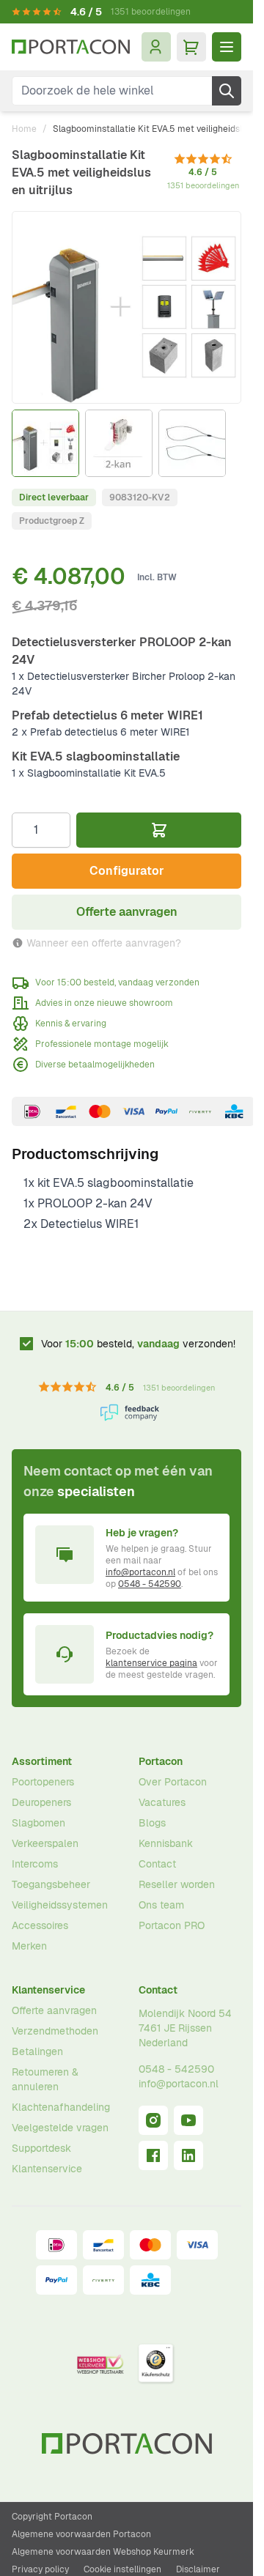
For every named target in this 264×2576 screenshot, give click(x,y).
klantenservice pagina (151, 1663)
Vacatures (162, 1802)
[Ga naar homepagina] (71, 47)
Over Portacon (173, 1782)
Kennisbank (166, 1843)
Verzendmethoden (55, 2031)
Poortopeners (43, 1782)
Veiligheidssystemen (60, 1905)
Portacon (161, 1761)
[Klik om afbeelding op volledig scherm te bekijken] (126, 307)
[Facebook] (153, 2155)
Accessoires (40, 1925)
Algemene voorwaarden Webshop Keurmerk (103, 2552)
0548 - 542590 (150, 1584)
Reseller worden (177, 1884)
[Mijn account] (156, 47)
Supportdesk (41, 2148)
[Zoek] (227, 91)
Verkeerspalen (45, 1843)
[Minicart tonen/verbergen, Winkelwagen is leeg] (191, 47)
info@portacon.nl (140, 1572)
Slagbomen (38, 1823)
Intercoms (35, 1864)
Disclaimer (198, 2569)
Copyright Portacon (52, 2517)
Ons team (161, 1905)
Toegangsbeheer (51, 1884)
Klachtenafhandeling (61, 2107)
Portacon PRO (172, 1925)
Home (24, 129)
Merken (29, 1946)
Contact (157, 1864)
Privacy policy (40, 2569)
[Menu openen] (227, 47)
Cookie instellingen (122, 2569)
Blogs (152, 1823)
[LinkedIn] (188, 2155)
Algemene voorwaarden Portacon (81, 2534)
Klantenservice (48, 1990)
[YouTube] (188, 2120)
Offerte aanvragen (54, 2010)
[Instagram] (153, 2120)
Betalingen (37, 2051)
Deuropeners (41, 1802)
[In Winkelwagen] (159, 830)
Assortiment (42, 1761)
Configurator (127, 871)
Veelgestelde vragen (60, 2128)
